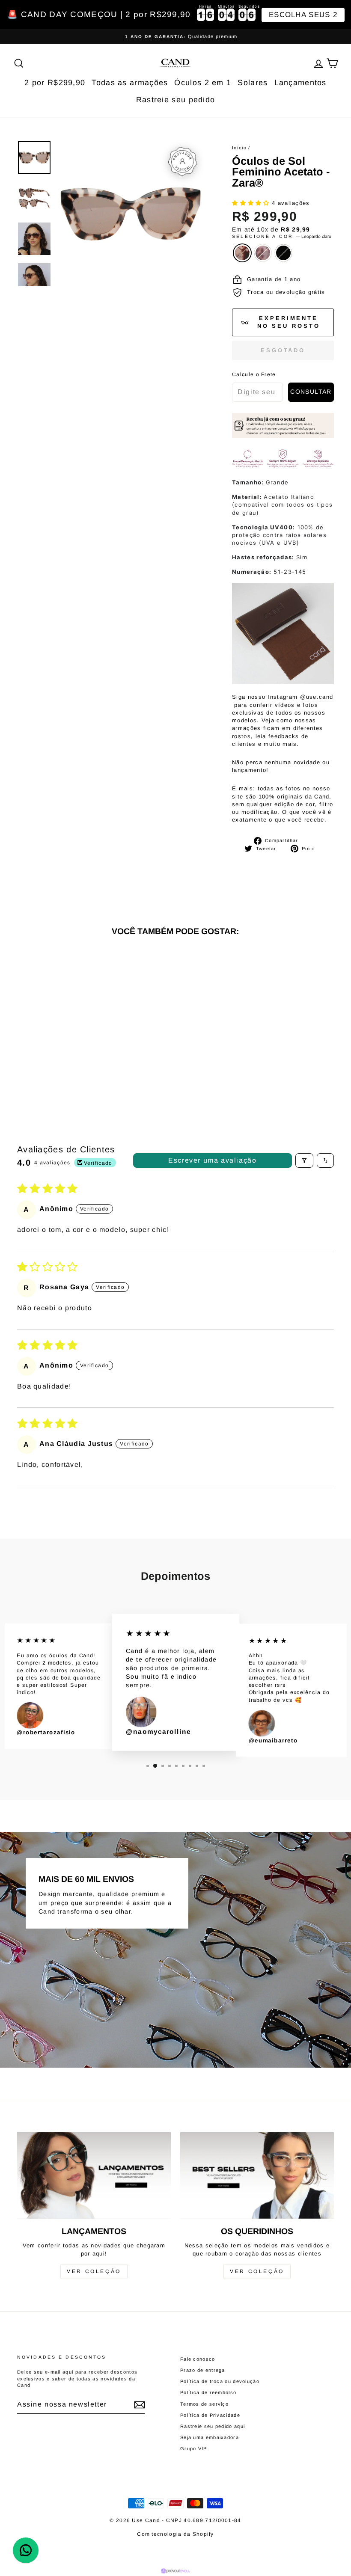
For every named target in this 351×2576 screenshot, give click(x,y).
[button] (252, 203)
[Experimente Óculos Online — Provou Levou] (176, 2571)
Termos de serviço (204, 2404)
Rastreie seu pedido (176, 100)
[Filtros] (304, 1160)
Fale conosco (198, 2359)
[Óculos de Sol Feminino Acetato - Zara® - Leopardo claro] (42, 1063)
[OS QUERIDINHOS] (257, 2175)
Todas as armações (130, 83)
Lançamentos (300, 83)
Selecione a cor (282, 236)
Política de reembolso (208, 2392)
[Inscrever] (140, 2405)
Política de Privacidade (210, 2415)
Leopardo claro (242, 253)
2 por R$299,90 (55, 83)
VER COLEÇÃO (94, 2271)
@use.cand (317, 697)
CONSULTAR (311, 392)
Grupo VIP (194, 2448)
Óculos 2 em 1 (203, 83)
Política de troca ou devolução (220, 2381)
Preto (283, 253)
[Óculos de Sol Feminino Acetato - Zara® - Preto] (65, 1063)
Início (239, 148)
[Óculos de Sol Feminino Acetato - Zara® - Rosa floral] (53, 1063)
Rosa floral (263, 253)
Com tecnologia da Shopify (175, 2534)
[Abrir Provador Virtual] (182, 161)
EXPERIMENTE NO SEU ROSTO (289, 322)
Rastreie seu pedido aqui (213, 2426)
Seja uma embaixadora (210, 2437)
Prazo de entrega (203, 2370)
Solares (253, 83)
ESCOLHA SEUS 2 (303, 15)
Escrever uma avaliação (212, 1160)
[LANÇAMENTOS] (94, 2175)
